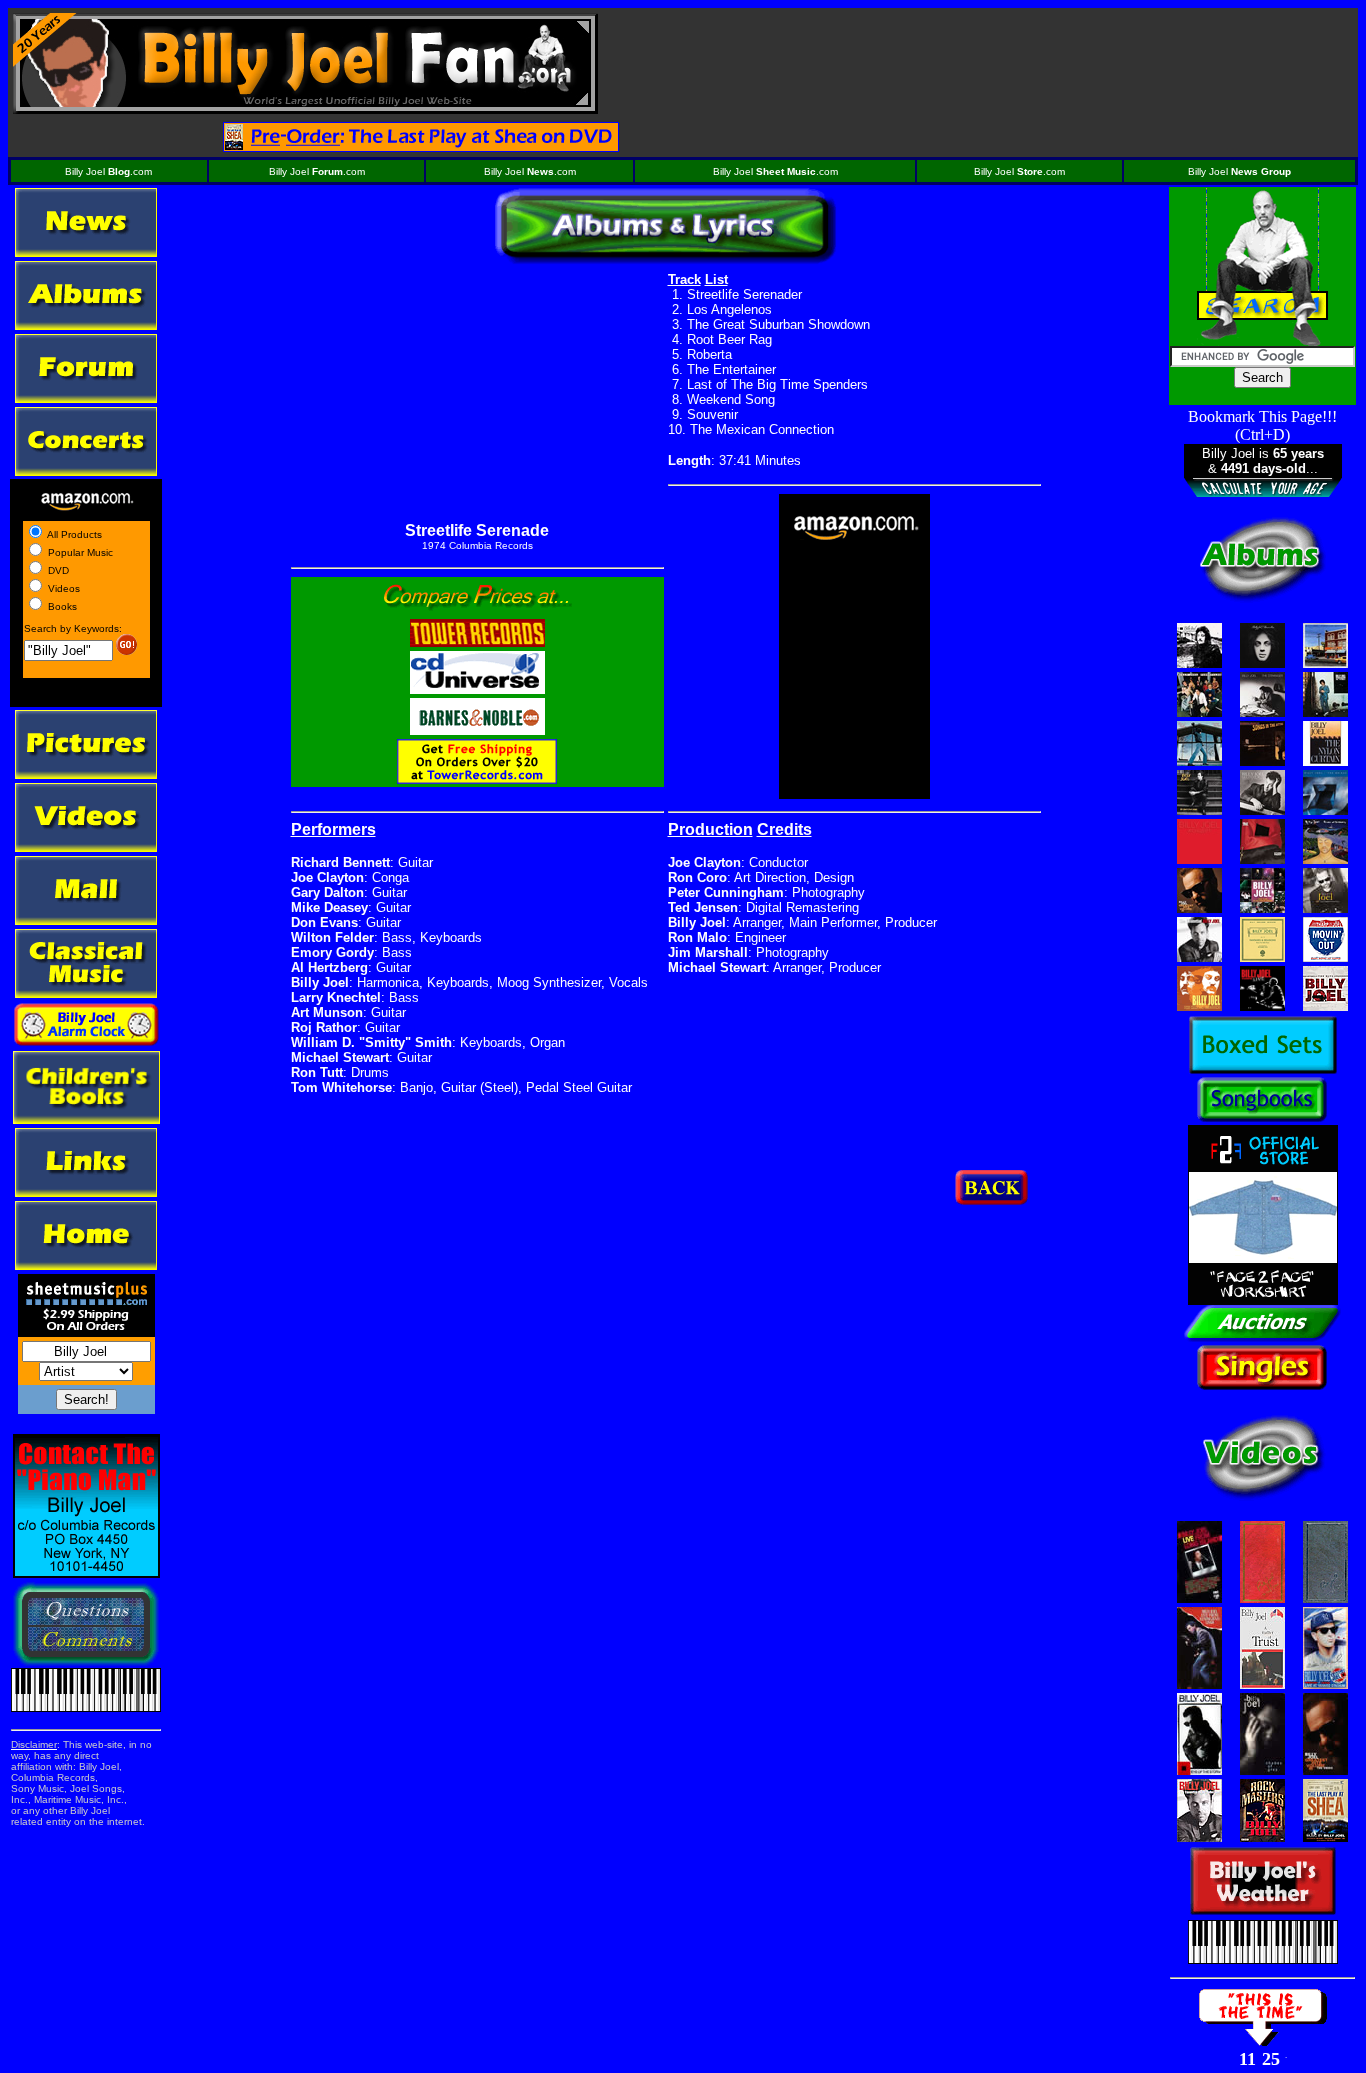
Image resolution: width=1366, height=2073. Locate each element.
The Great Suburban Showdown (778, 324)
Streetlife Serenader (744, 294)
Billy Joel (1239, 171)
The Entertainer (731, 369)
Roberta (709, 354)
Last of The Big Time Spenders (777, 384)
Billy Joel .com (108, 171)
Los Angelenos (729, 309)
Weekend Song (731, 399)
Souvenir (712, 414)
